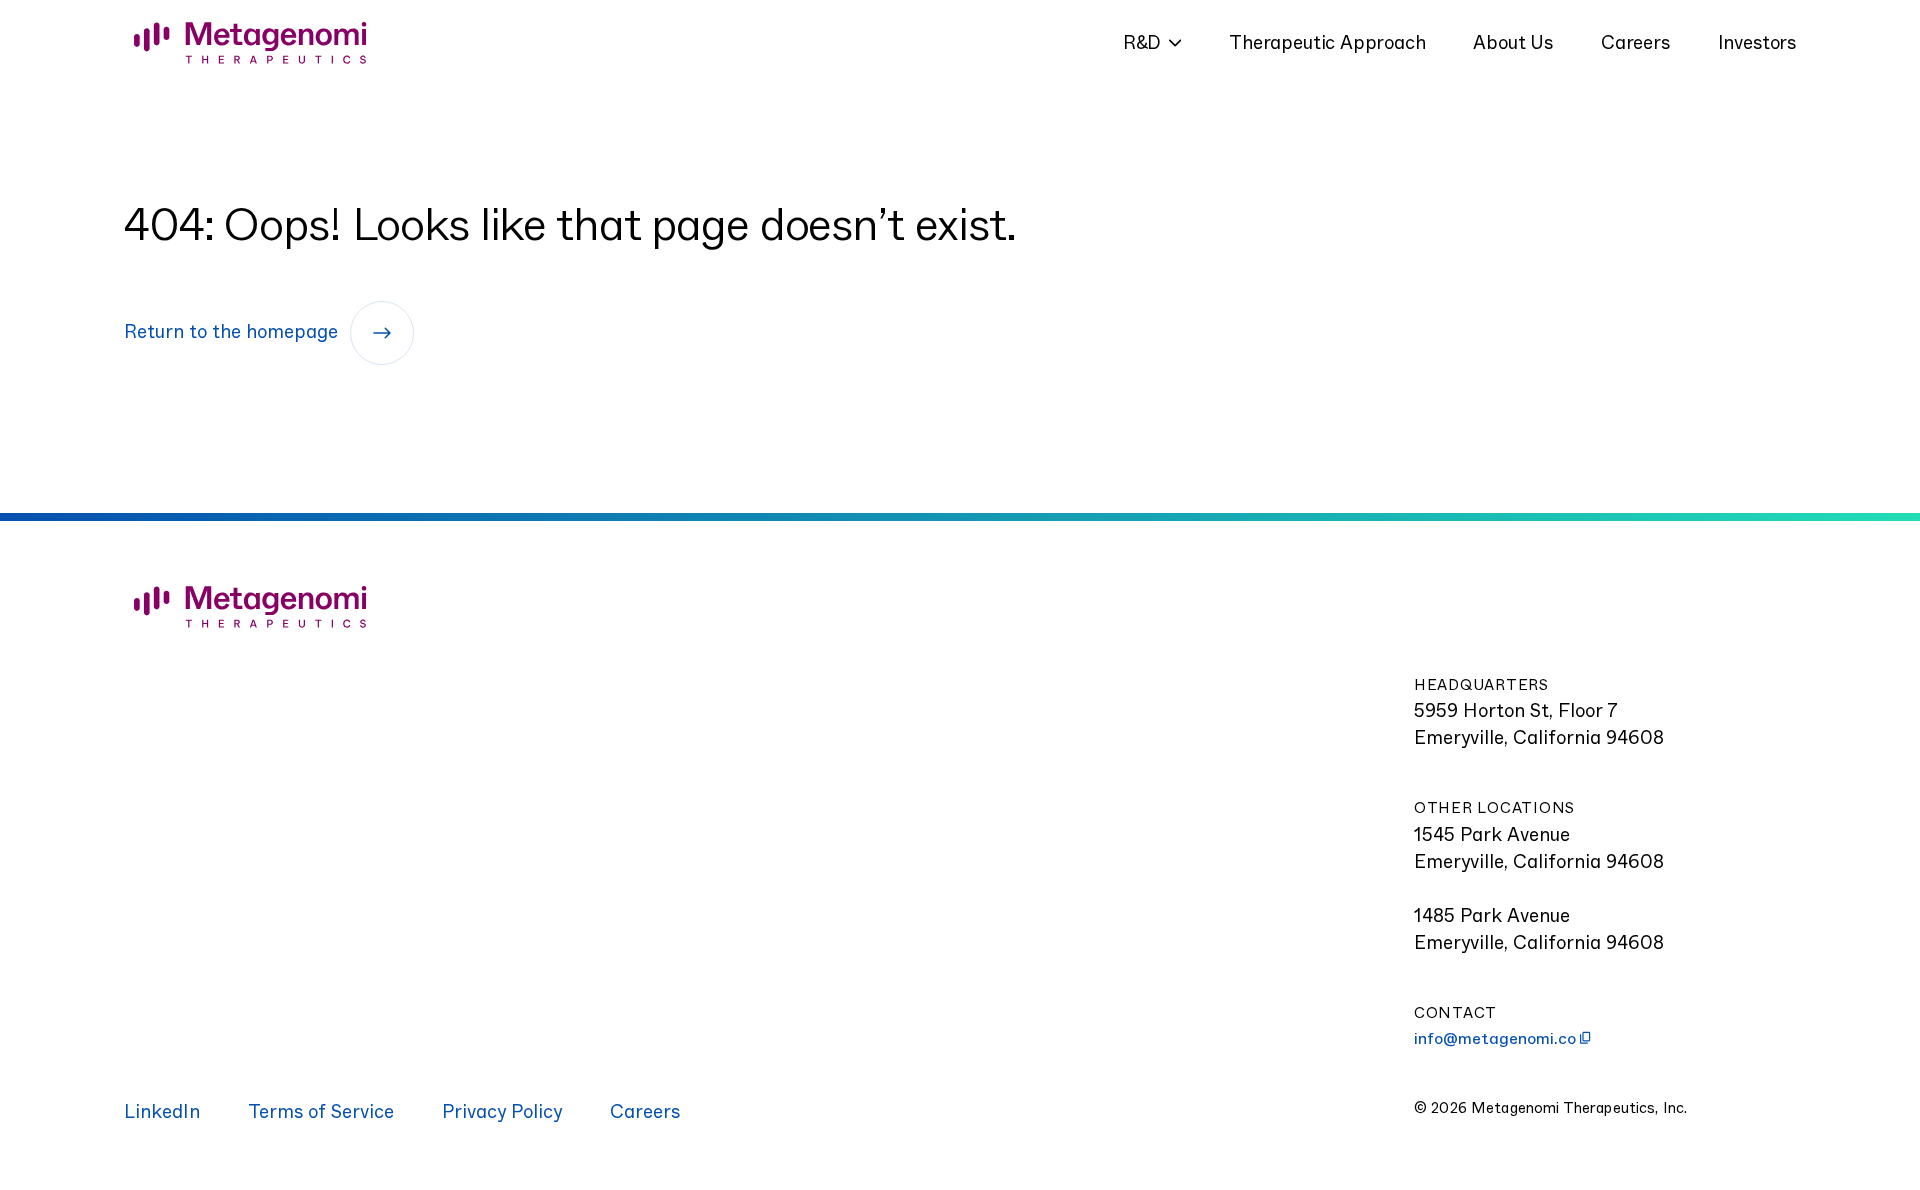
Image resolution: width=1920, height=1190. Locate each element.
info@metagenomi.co (1495, 1038)
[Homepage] (250, 43)
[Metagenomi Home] (315, 607)
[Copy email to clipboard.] (1585, 1037)
